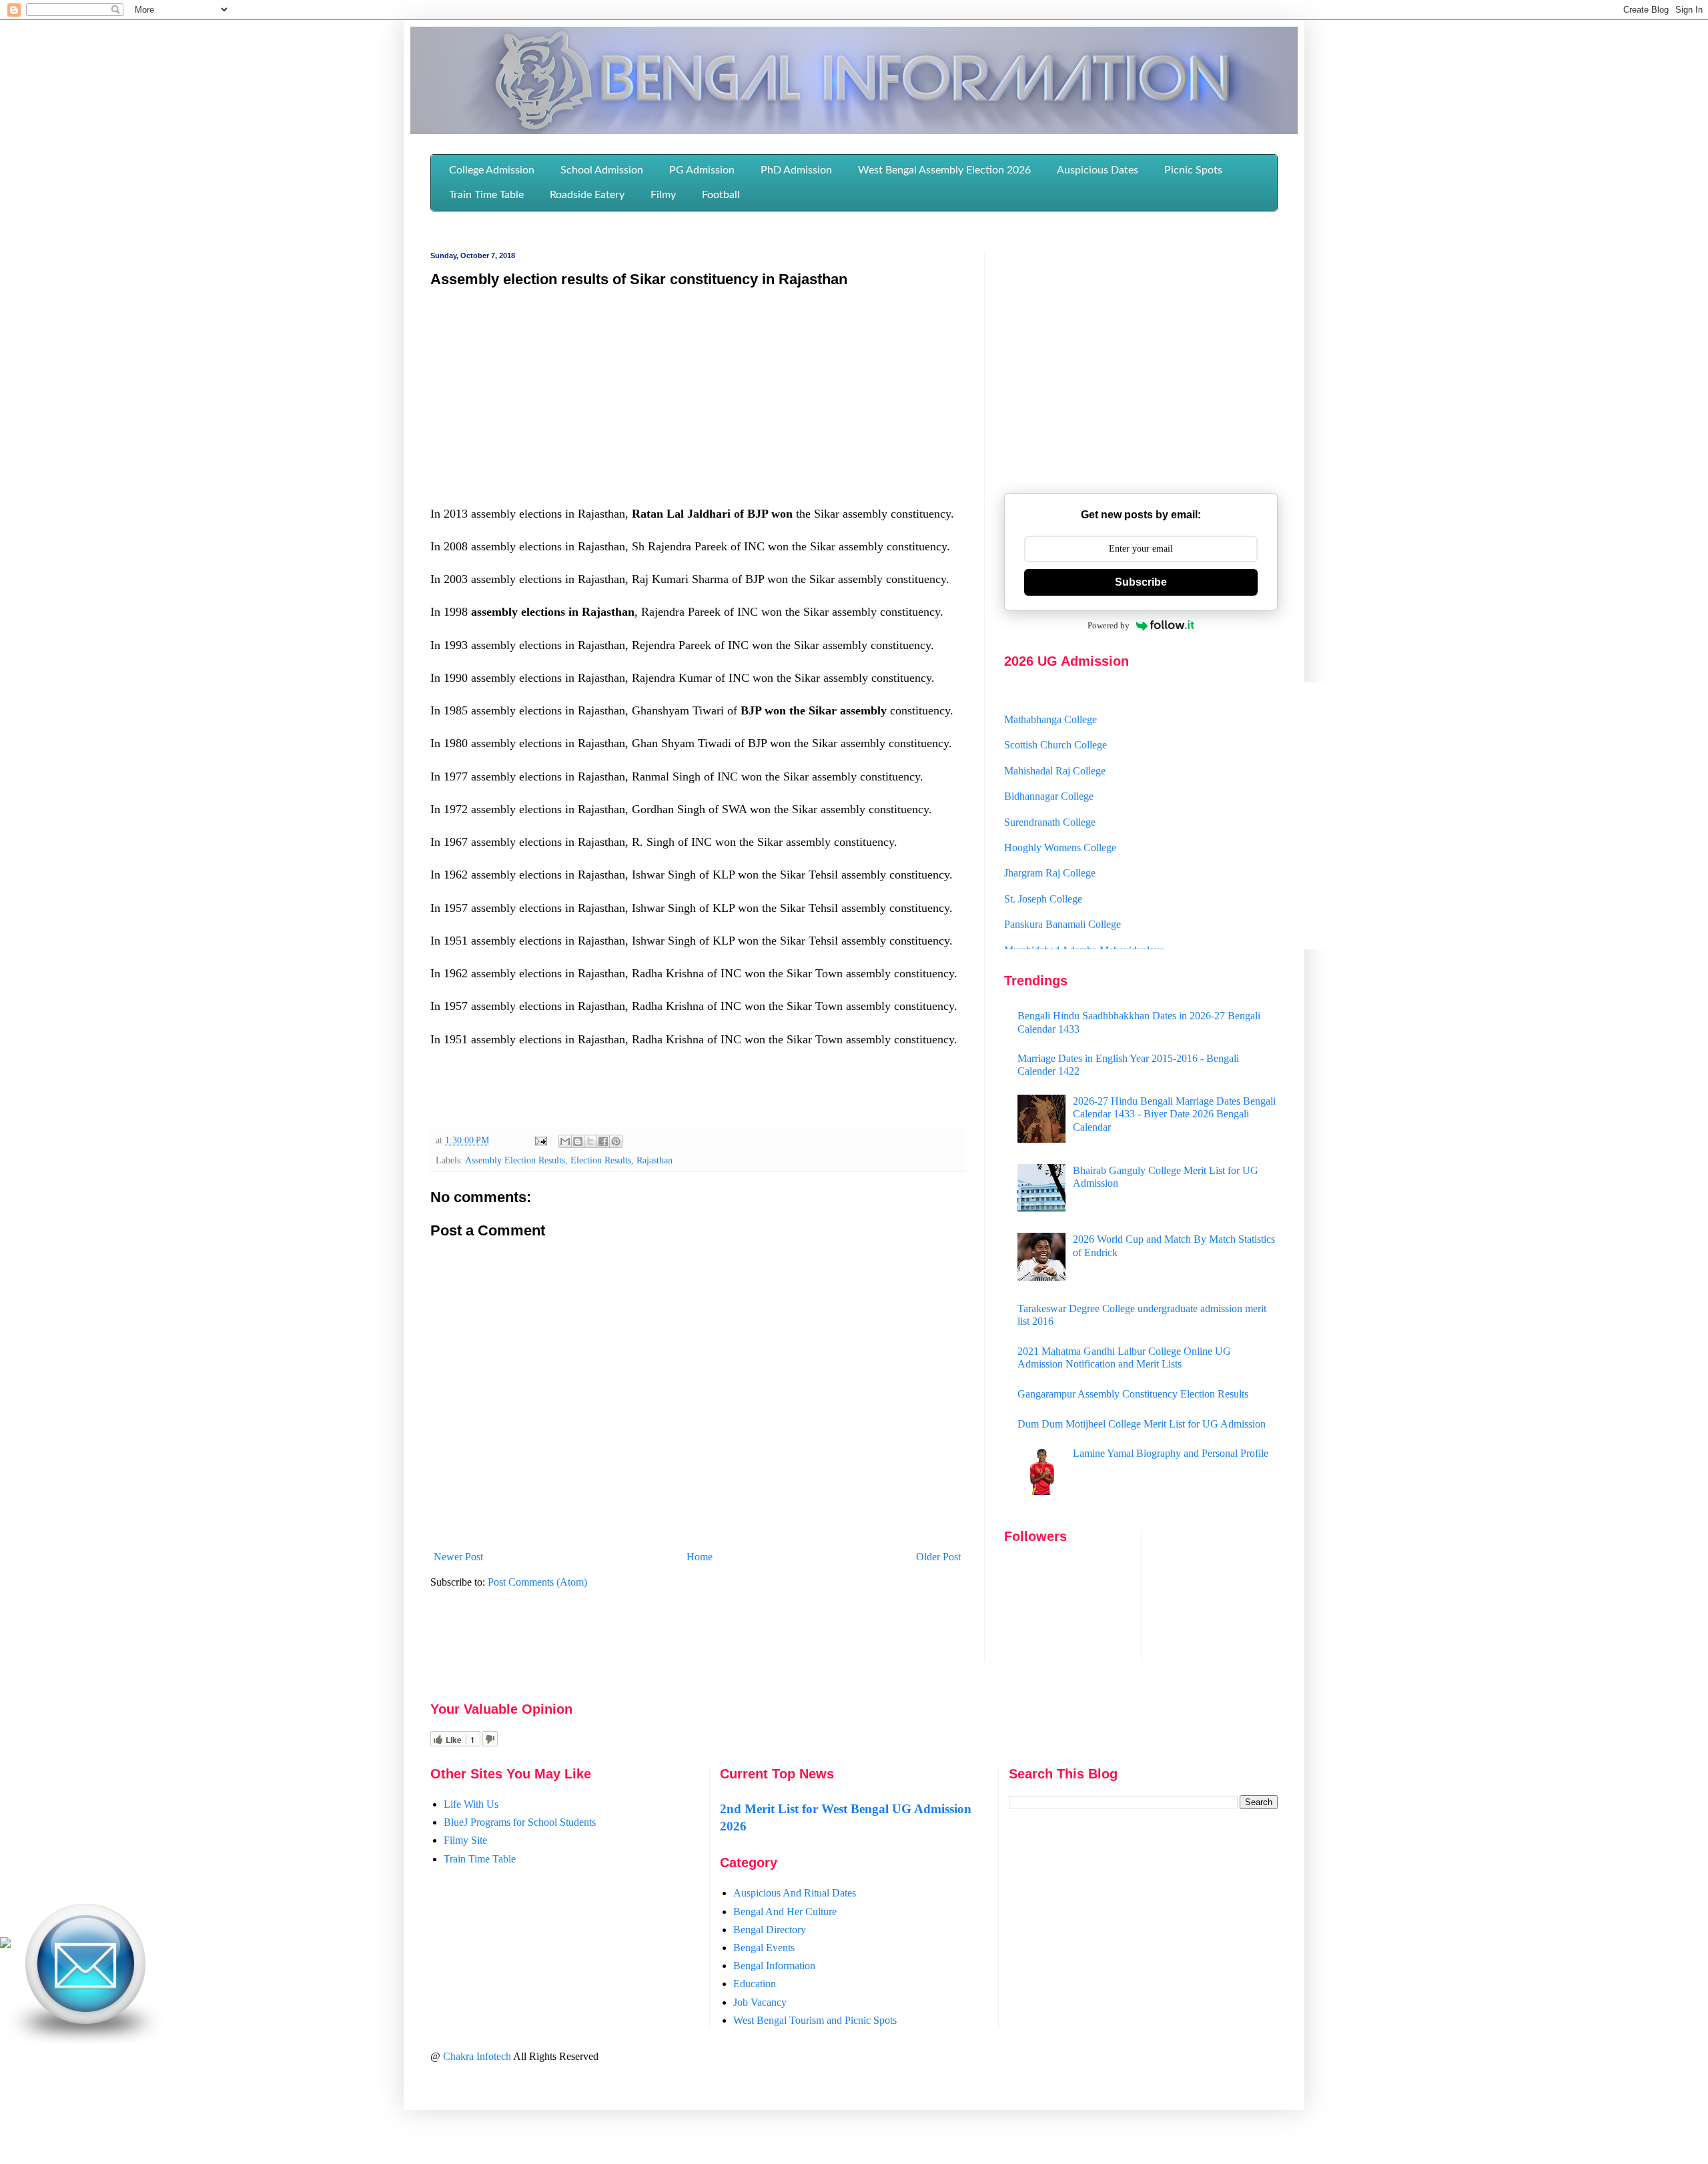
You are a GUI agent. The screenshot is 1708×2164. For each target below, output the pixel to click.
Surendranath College (1050, 791)
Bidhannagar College (1049, 766)
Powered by (1109, 625)
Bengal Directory (770, 1930)
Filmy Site (465, 1840)
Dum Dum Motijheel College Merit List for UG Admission (1142, 1424)
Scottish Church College (1055, 715)
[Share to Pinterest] (616, 1141)
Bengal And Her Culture (785, 1912)
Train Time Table (480, 1859)
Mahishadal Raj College (1055, 741)
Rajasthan (655, 1160)
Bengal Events (764, 1948)
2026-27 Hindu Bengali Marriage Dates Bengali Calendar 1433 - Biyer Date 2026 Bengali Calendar (1174, 1114)
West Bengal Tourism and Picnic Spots (815, 2020)
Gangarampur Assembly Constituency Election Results (1133, 1394)
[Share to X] (590, 1141)
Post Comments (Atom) (537, 1582)
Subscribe (1141, 582)
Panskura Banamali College (1062, 894)
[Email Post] (540, 1140)
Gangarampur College (1051, 946)
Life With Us (471, 1804)
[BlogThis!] (578, 1141)
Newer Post (458, 1557)
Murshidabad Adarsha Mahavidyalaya (1084, 920)
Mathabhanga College (1050, 689)
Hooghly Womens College (1060, 818)
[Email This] (565, 1141)
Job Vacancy (760, 2002)
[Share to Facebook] (603, 1141)
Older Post (938, 1557)
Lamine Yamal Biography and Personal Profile (1171, 1453)
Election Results (601, 1160)
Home (700, 1557)
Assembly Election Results (515, 1160)
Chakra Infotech (478, 2056)
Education (755, 1984)
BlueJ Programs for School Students (520, 1822)
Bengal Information (774, 1966)
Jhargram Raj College (1050, 843)
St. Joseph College (1043, 869)
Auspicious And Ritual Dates (795, 1893)
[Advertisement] (697, 396)
